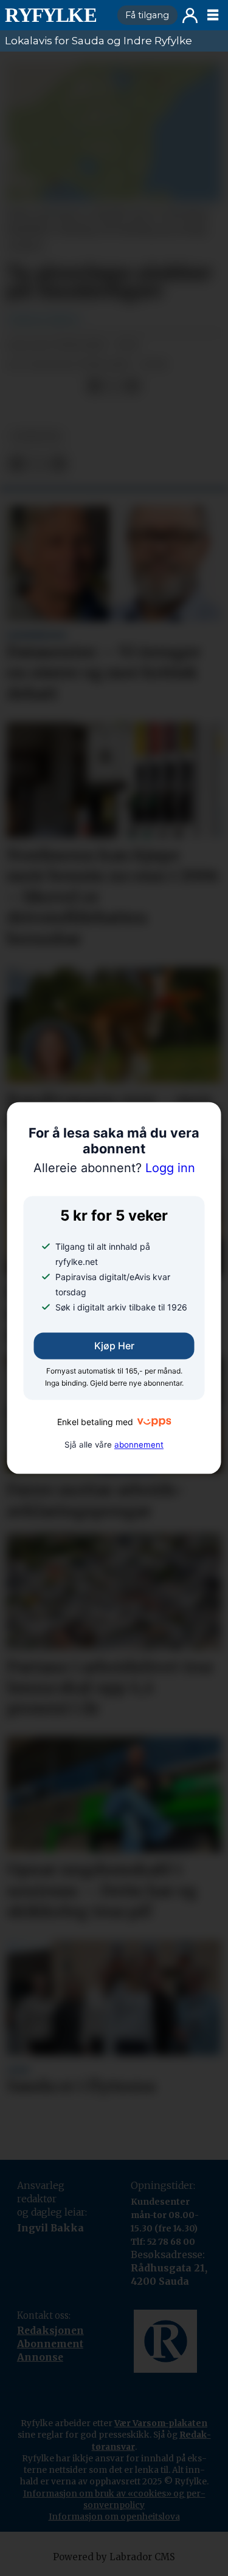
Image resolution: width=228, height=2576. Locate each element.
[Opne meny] (213, 15)
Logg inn (190, 15)
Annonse (40, 2357)
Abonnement (50, 2344)
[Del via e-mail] (132, 386)
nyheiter (36, 437)
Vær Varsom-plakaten (161, 2423)
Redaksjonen (50, 2331)
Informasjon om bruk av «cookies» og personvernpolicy (114, 2499)
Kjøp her (114, 1346)
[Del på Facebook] (94, 386)
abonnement (139, 1445)
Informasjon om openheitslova (114, 2517)
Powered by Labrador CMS (114, 2557)
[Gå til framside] (56, 15)
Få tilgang (147, 15)
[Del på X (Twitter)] (113, 386)
